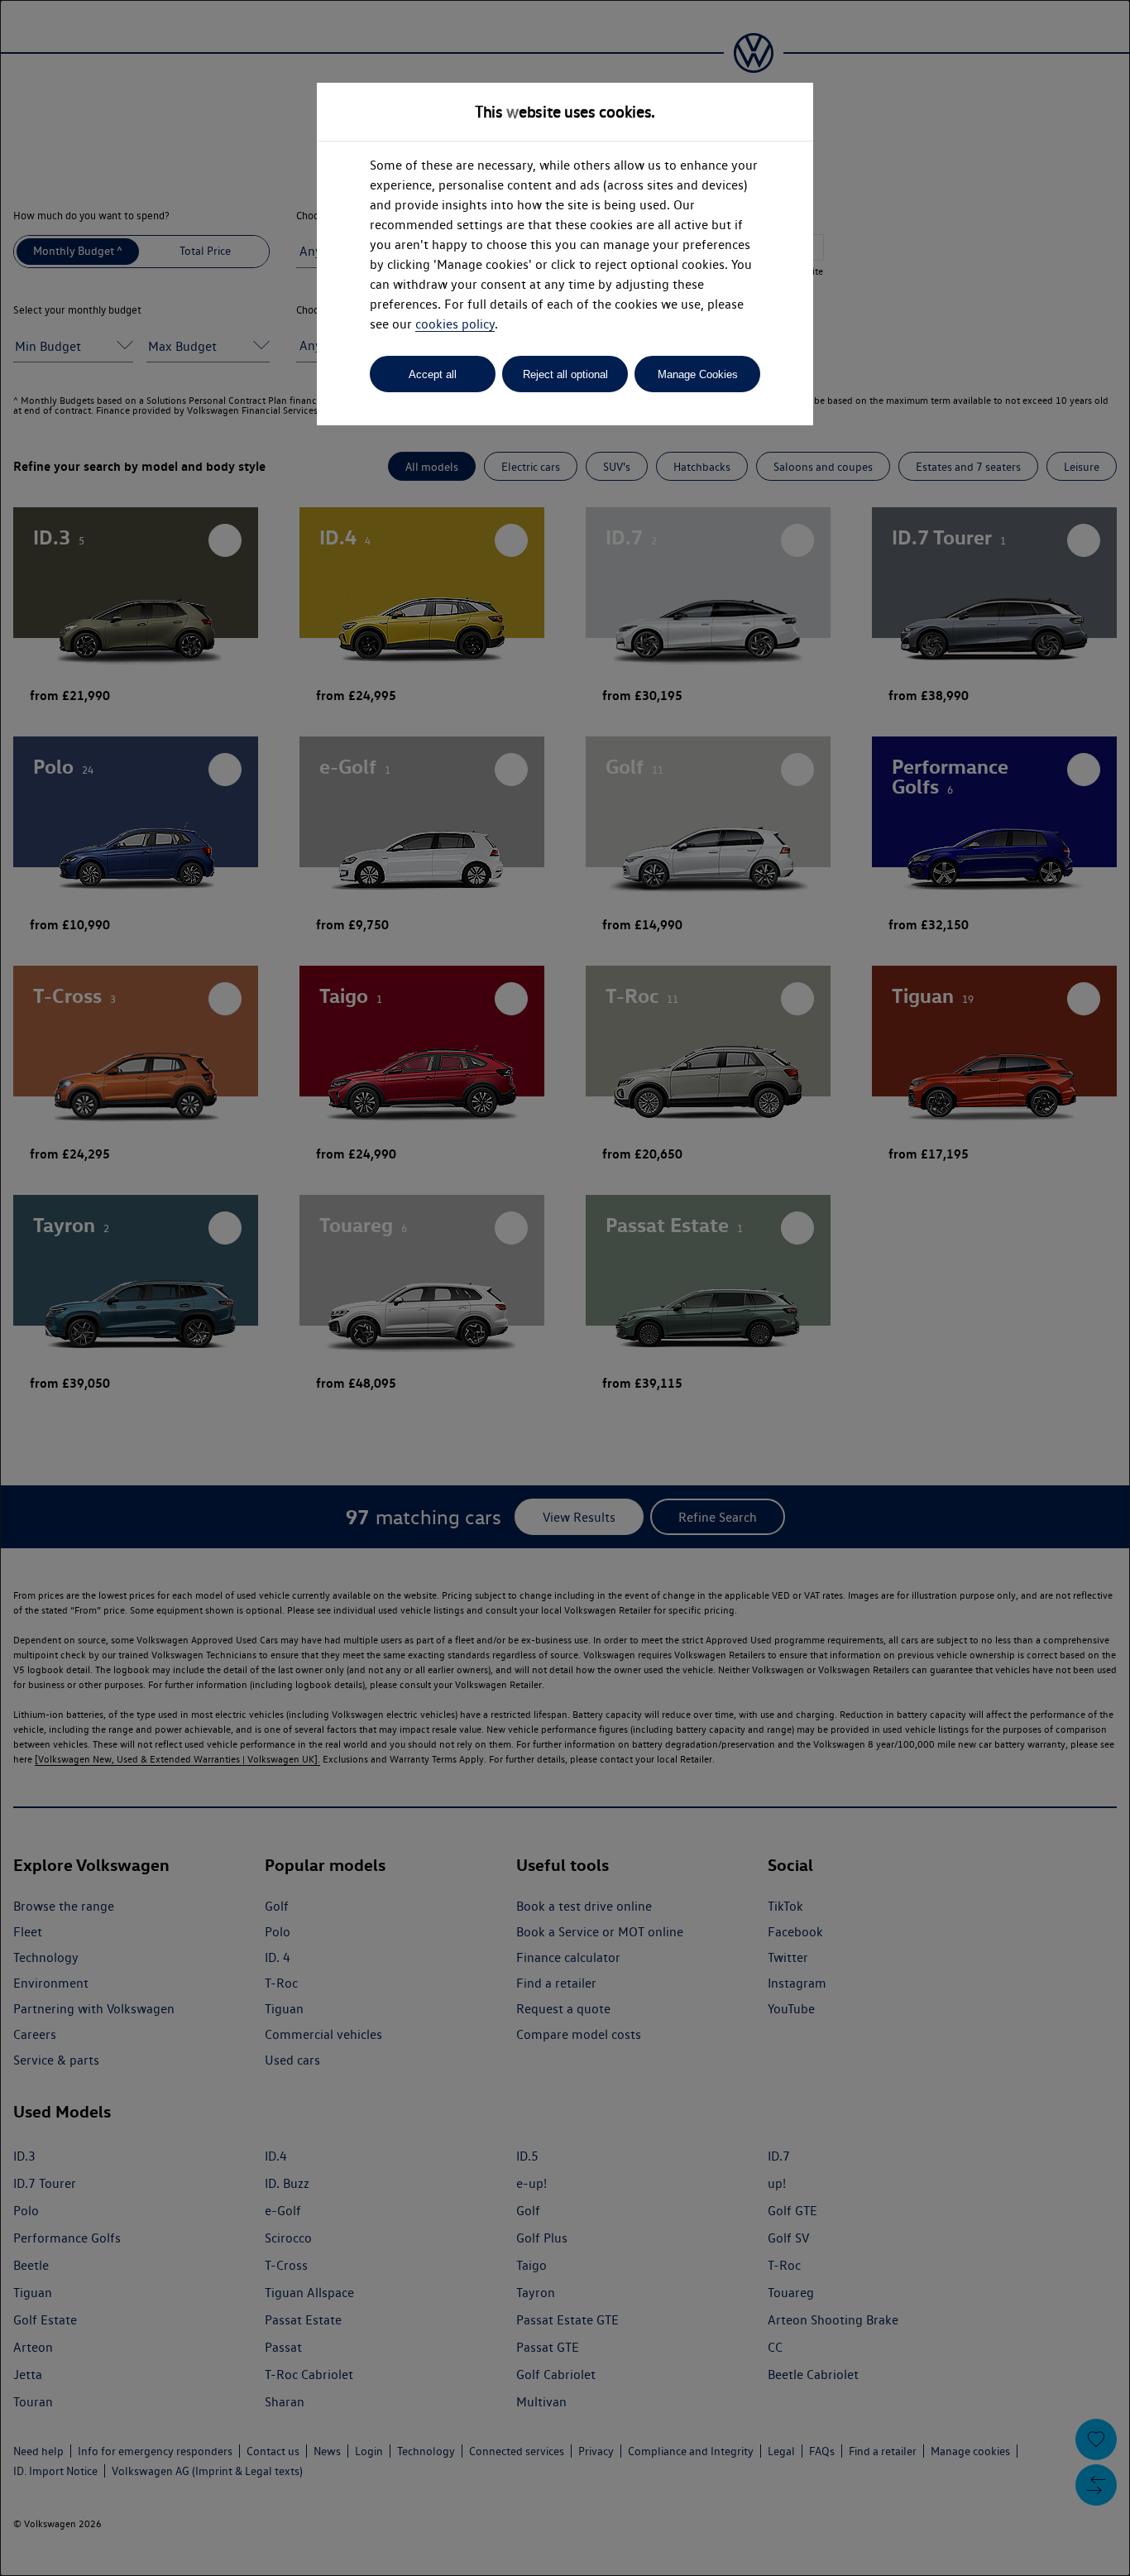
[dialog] (565, 1288)
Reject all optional (565, 374)
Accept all (433, 374)
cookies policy (455, 324)
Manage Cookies (698, 374)
